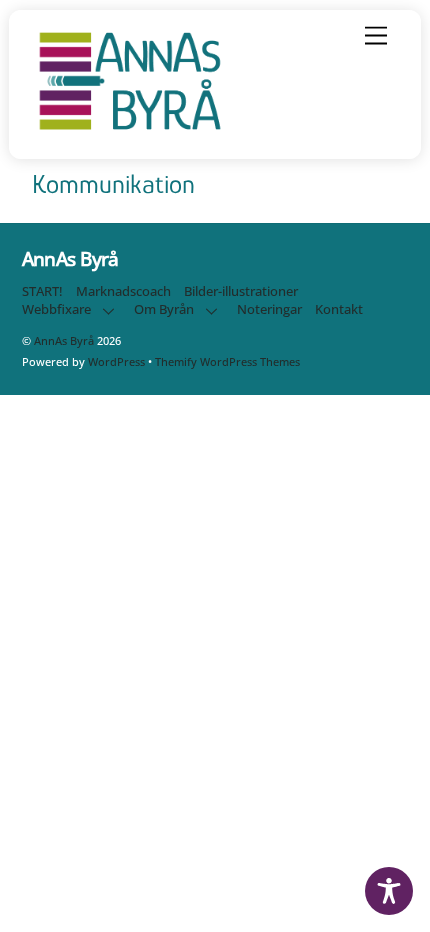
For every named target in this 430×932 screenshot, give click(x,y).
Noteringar (269, 309)
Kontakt (339, 309)
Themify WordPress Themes (227, 361)
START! (42, 291)
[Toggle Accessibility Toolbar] (389, 891)
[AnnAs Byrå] (130, 130)
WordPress (116, 361)
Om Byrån (164, 309)
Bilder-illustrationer (241, 291)
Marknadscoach (123, 291)
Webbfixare (56, 309)
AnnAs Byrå (64, 340)
